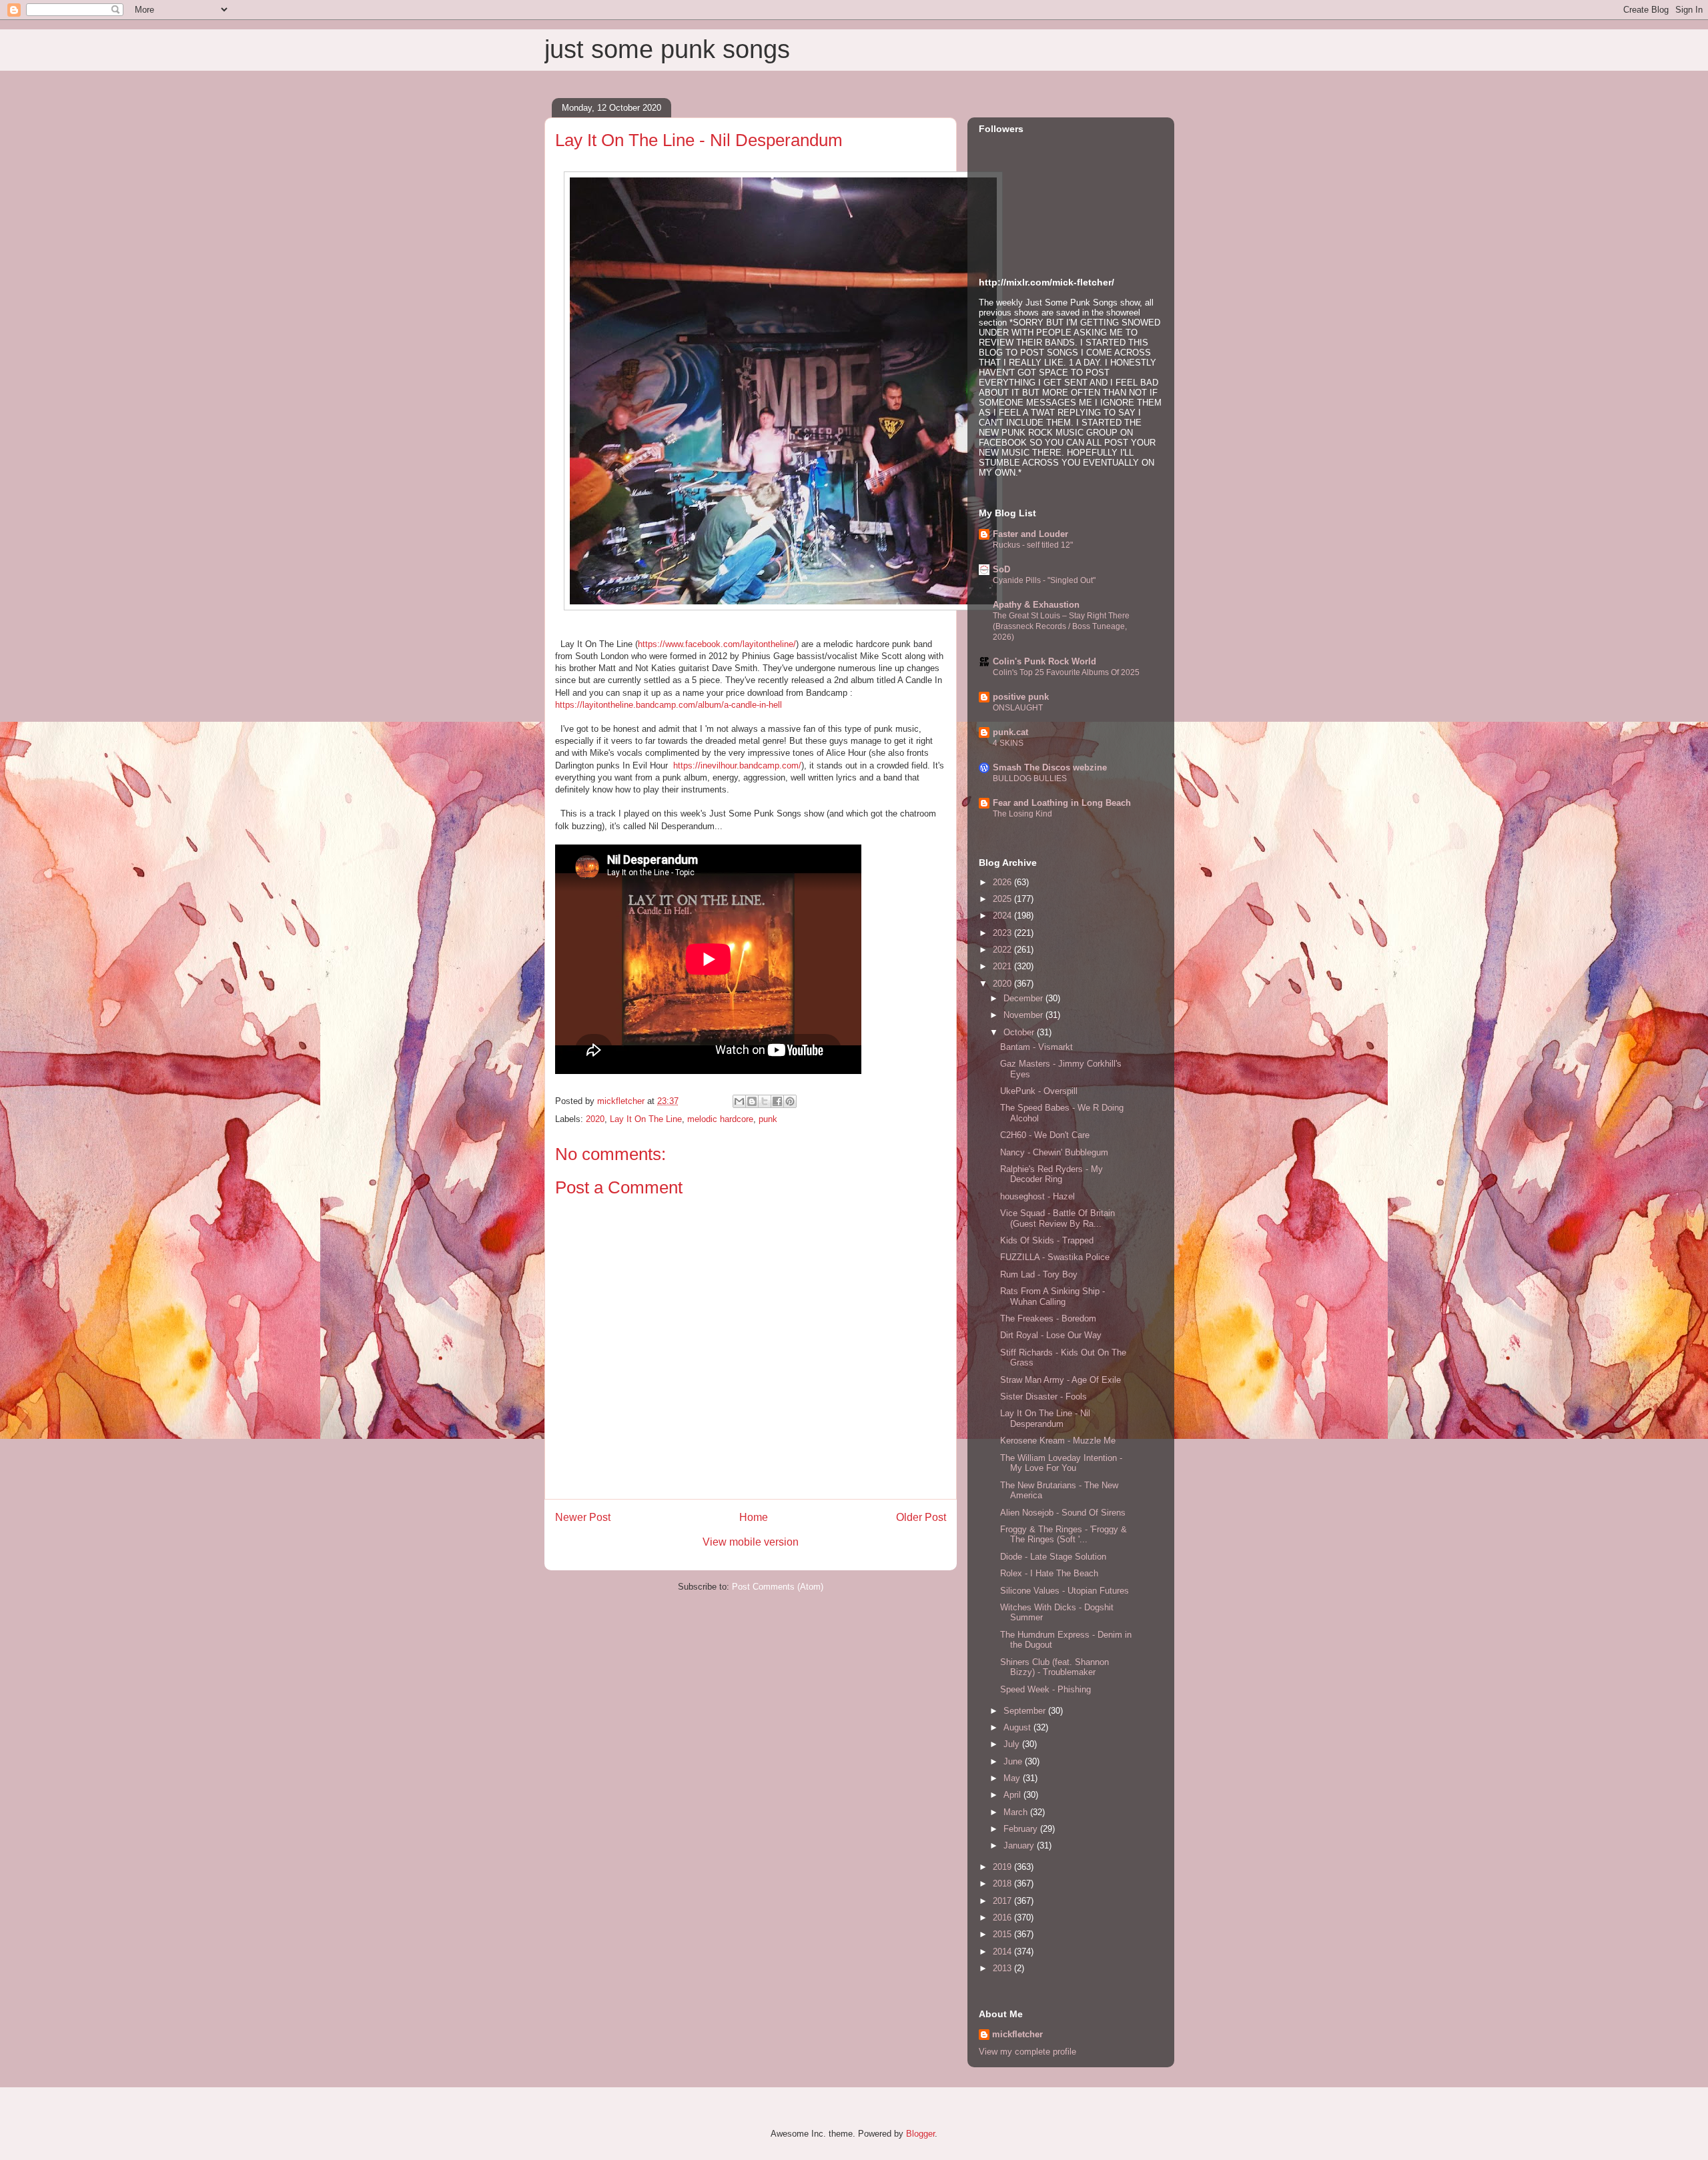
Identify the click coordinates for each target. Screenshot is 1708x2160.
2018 (1003, 1883)
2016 (1003, 1918)
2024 (1003, 916)
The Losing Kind (1022, 814)
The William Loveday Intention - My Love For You (1061, 1463)
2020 (595, 1119)
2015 (1003, 1934)
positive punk (1021, 697)
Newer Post (583, 1517)
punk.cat (1010, 732)
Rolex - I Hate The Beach (1049, 1573)
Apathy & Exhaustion (1036, 605)
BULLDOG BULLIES (1030, 778)
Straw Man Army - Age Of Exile (1060, 1380)
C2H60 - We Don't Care (1045, 1135)
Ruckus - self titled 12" (1033, 545)
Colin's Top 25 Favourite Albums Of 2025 (1066, 672)
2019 (1003, 1867)
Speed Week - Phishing (1045, 1689)
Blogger (920, 2134)
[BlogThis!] (752, 1101)
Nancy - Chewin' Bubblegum (1054, 1152)
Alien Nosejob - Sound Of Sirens (1063, 1513)
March (1017, 1812)
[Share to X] (765, 1101)
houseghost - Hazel (1037, 1196)
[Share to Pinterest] (790, 1101)
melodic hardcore (720, 1119)
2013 (1003, 1968)
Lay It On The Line (646, 1119)
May (1013, 1778)
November (1024, 1015)
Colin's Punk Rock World (1044, 661)
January (1020, 1845)
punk (768, 1119)
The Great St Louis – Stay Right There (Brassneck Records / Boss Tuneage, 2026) (1061, 626)
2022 (1003, 950)
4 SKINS (1008, 743)
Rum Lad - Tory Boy (1039, 1274)
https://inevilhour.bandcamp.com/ (737, 765)
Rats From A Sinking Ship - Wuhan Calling (1052, 1296)
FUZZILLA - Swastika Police (1055, 1257)
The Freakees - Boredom (1048, 1318)
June (1014, 1761)
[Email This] (739, 1101)
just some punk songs (667, 49)
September (1026, 1711)
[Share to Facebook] (777, 1101)
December (1024, 998)
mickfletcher (1017, 2034)
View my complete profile (1027, 2052)
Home (754, 1517)
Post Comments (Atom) (778, 1587)
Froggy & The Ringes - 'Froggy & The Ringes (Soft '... (1063, 1535)
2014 (1003, 1952)
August (1018, 1727)
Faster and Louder (1030, 534)
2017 (1003, 1901)
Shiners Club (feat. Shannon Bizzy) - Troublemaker (1054, 1667)
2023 (1003, 933)
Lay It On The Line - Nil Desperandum (1045, 1419)
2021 (1003, 966)
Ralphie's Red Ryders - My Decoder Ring (1051, 1174)
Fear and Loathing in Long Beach (1062, 803)
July (1013, 1744)
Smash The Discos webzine (1050, 767)
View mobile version (751, 1542)
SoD (1001, 569)
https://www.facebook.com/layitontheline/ (717, 644)
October (1020, 1032)
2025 (1003, 899)
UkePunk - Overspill (1039, 1091)
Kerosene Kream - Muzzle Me (1058, 1441)
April (1013, 1795)
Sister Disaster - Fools (1043, 1397)
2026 (1003, 882)
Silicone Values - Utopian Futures (1064, 1591)
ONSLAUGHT (1018, 708)
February (1022, 1829)
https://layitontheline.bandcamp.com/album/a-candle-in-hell (669, 705)
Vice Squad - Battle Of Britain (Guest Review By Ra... (1057, 1218)
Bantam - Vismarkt (1036, 1047)
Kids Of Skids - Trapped (1047, 1240)
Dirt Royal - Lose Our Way (1051, 1335)
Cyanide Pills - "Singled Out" (1044, 580)
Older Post (921, 1517)
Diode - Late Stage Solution (1053, 1557)
